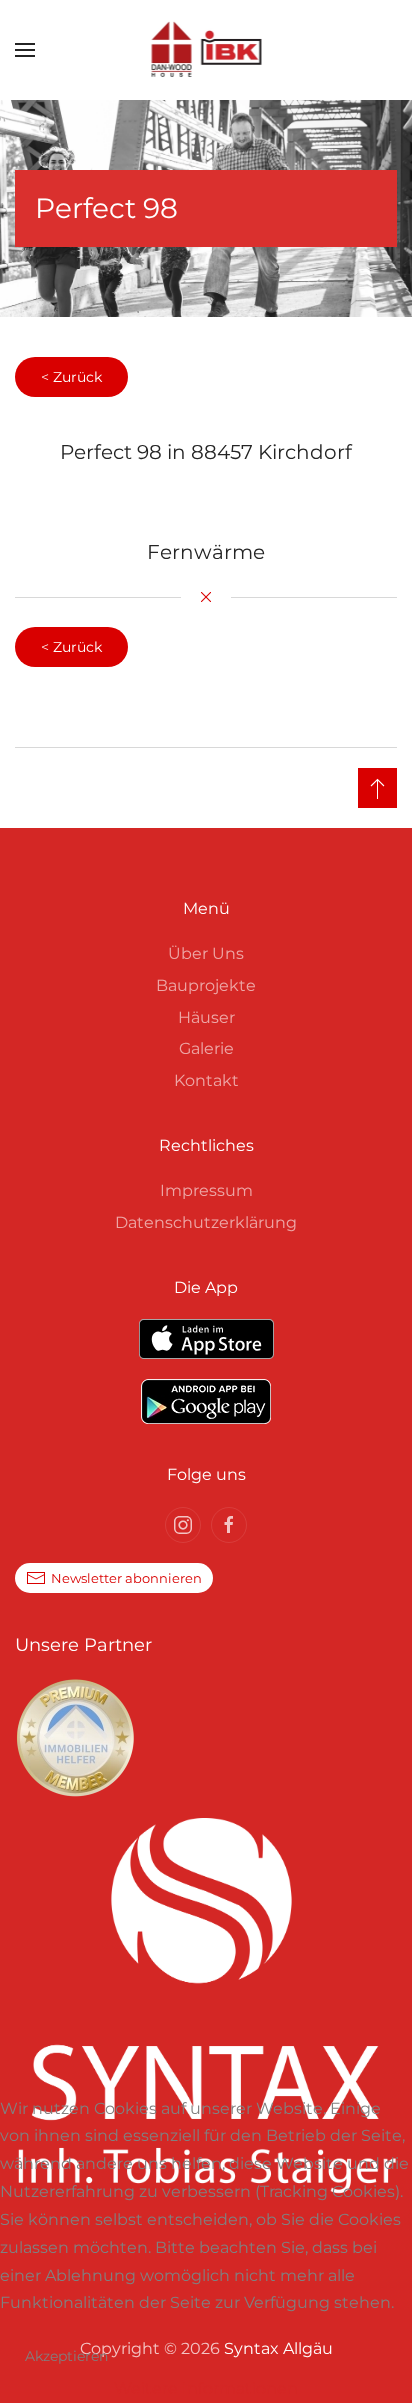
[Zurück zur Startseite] (206, 50)
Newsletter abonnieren (126, 1578)
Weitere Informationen (206, 2388)
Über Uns (206, 953)
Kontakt (206, 1080)
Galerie (206, 1048)
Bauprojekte (206, 985)
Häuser (206, 1017)
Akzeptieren (66, 2356)
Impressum (206, 1190)
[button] (25, 50)
